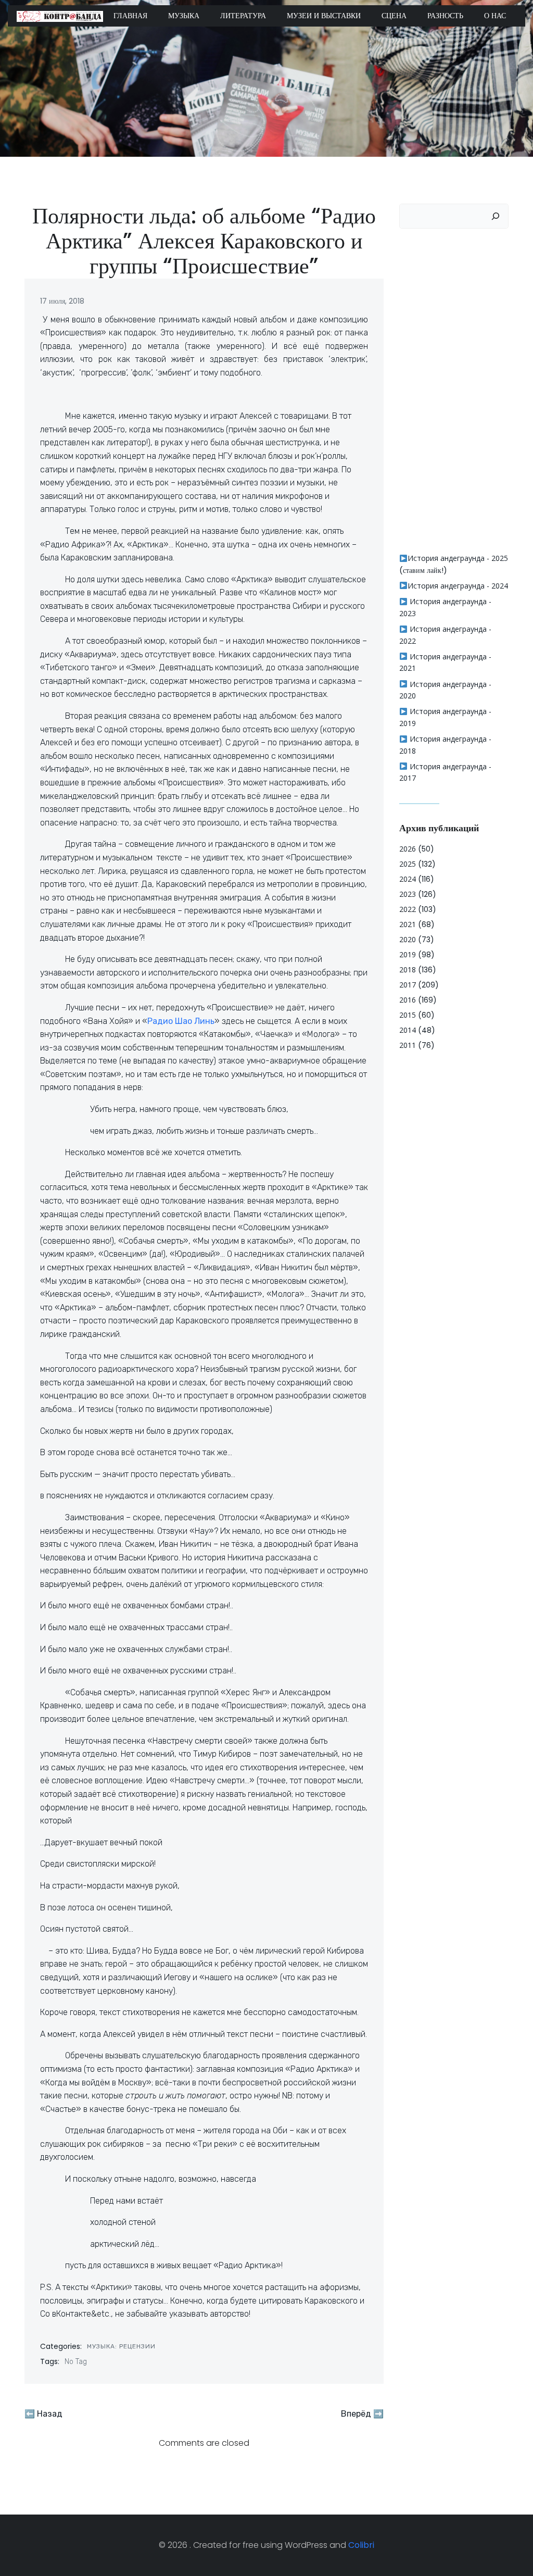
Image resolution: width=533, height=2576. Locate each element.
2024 (408, 879)
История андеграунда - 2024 (458, 586)
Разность (445, 16)
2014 (408, 1030)
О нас (495, 16)
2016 (408, 1000)
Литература (243, 16)
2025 (408, 864)
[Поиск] (496, 216)
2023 (408, 894)
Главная (130, 16)
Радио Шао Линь (181, 1021)
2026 (408, 849)
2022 (408, 909)
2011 (408, 1045)
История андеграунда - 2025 (458, 558)
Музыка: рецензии (121, 2346)
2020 (408, 939)
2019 (408, 954)
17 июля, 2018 (62, 301)
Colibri (361, 2545)
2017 (408, 985)
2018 (408, 970)
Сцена (394, 16)
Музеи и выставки (324, 16)
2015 (408, 1015)
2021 (408, 924)
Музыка (184, 16)
